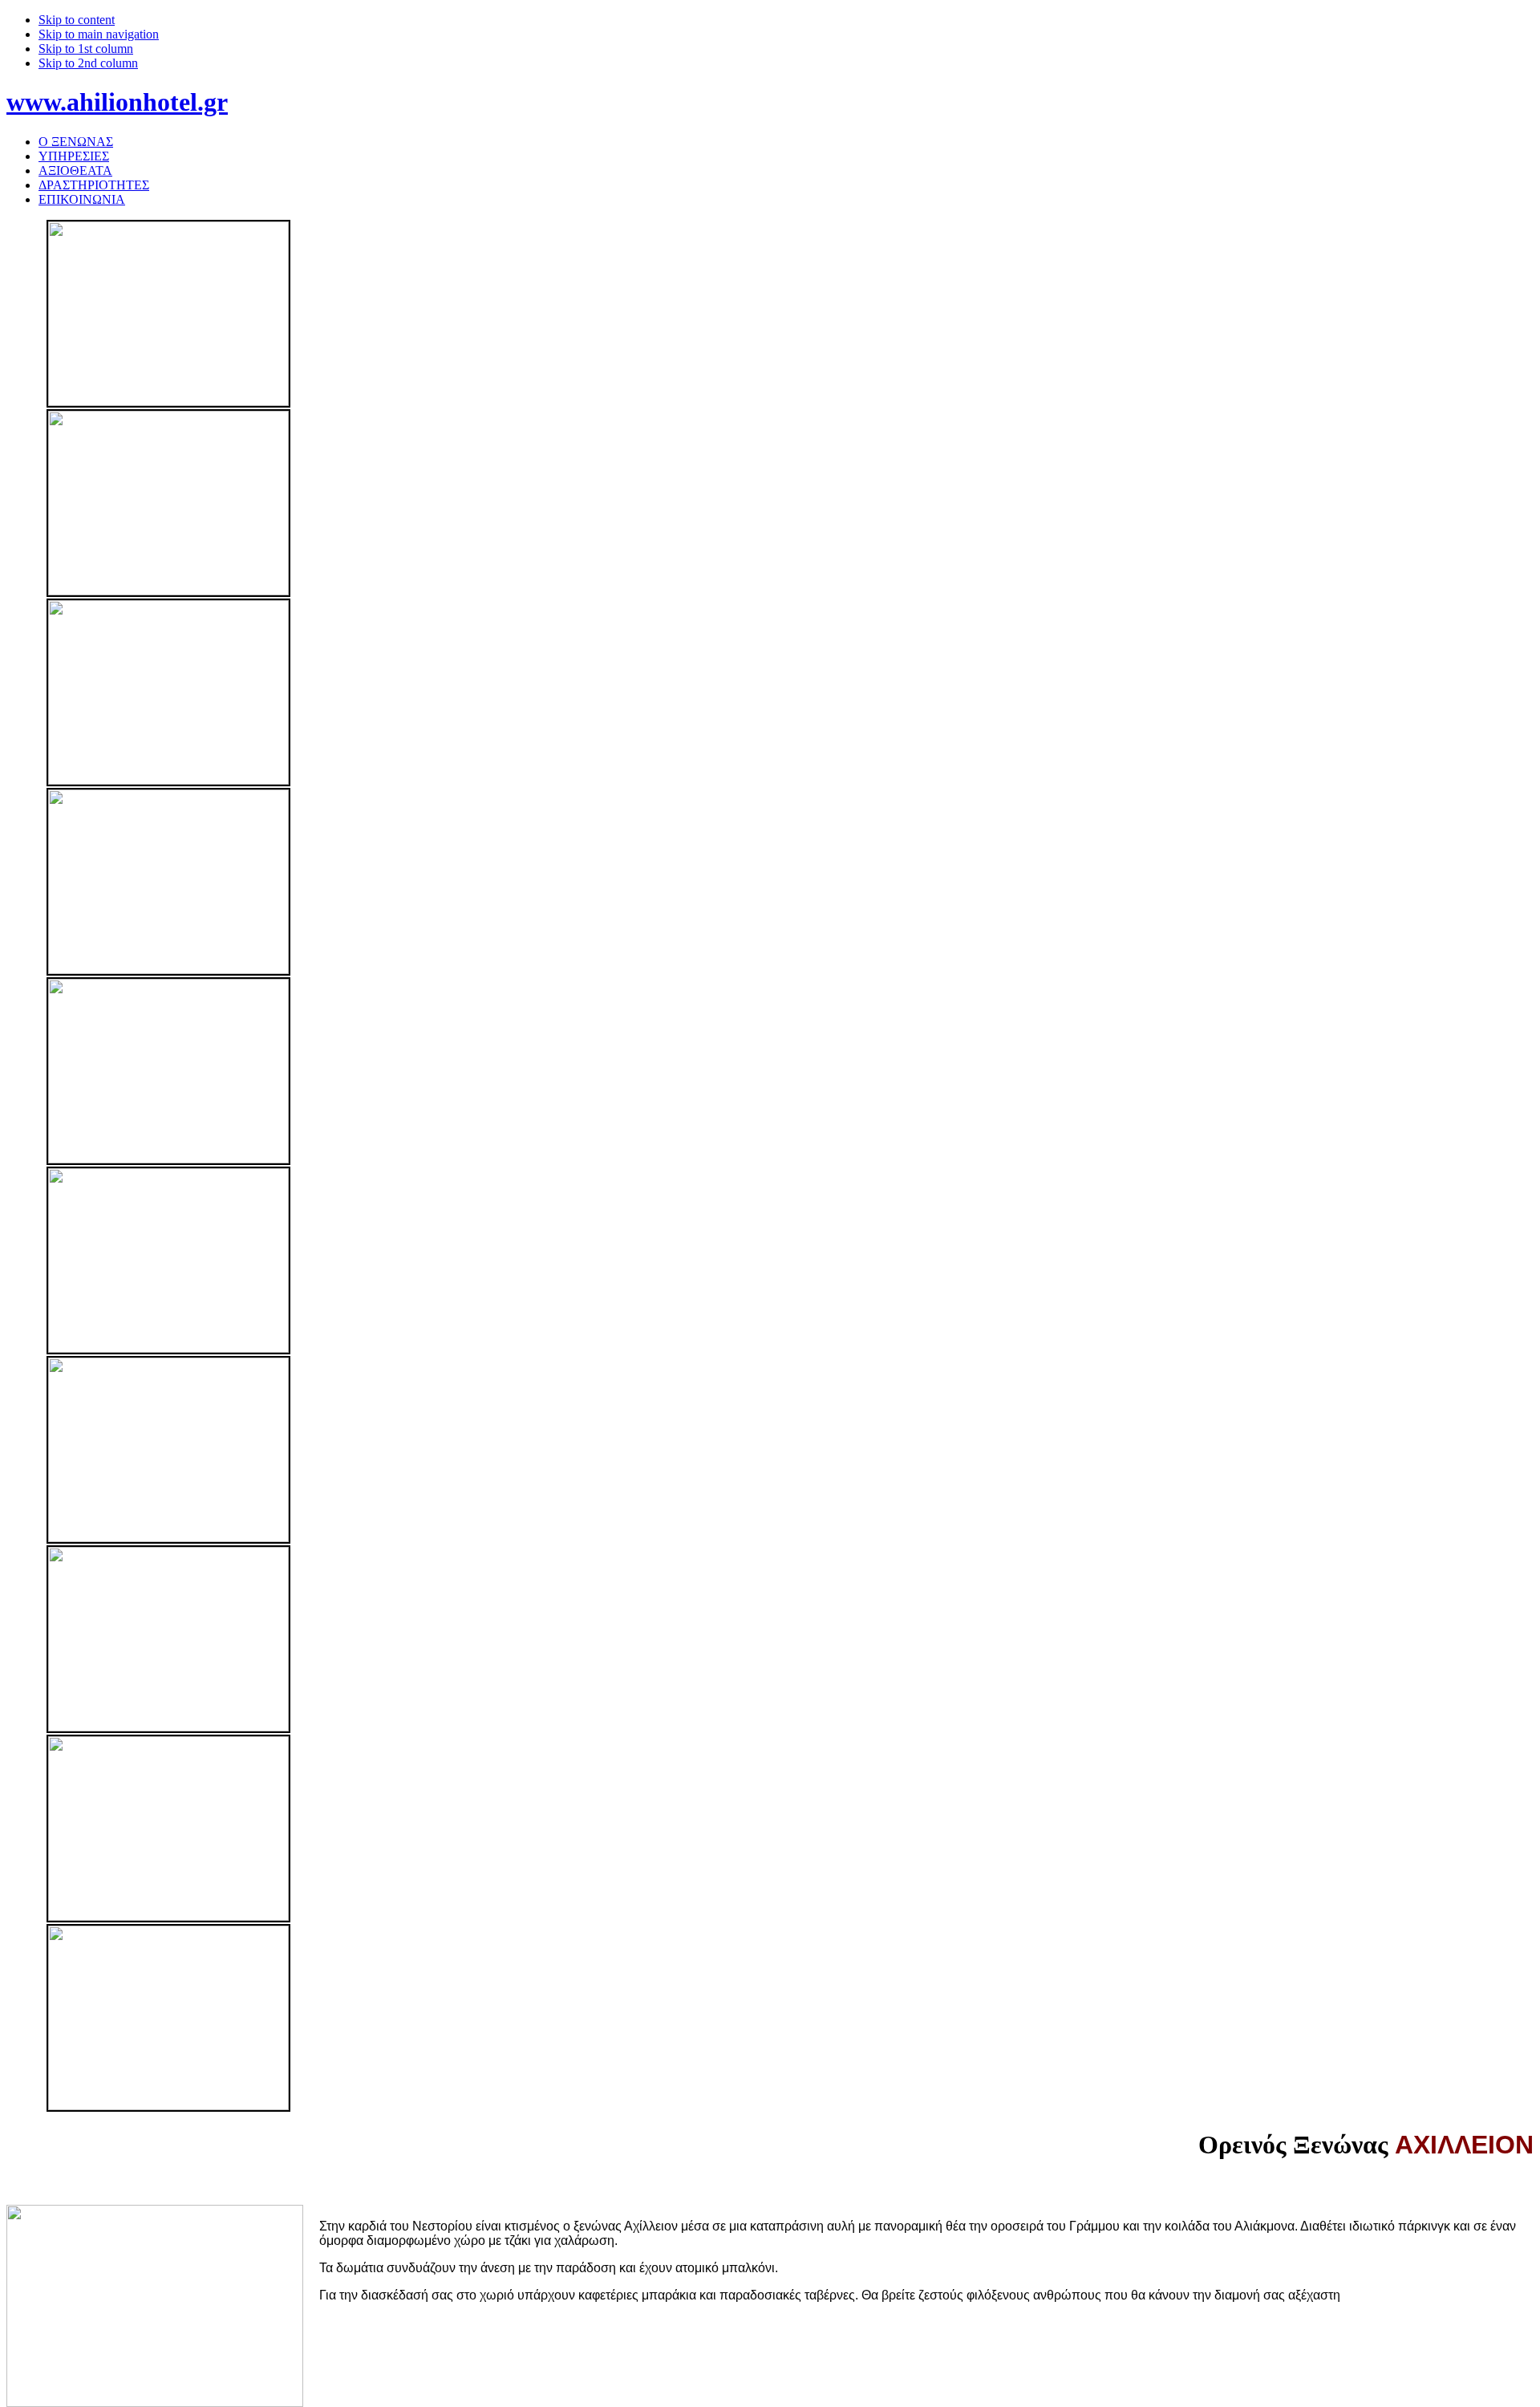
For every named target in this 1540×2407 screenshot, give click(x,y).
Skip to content (77, 20)
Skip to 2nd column (88, 63)
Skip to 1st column (86, 49)
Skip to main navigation (99, 34)
